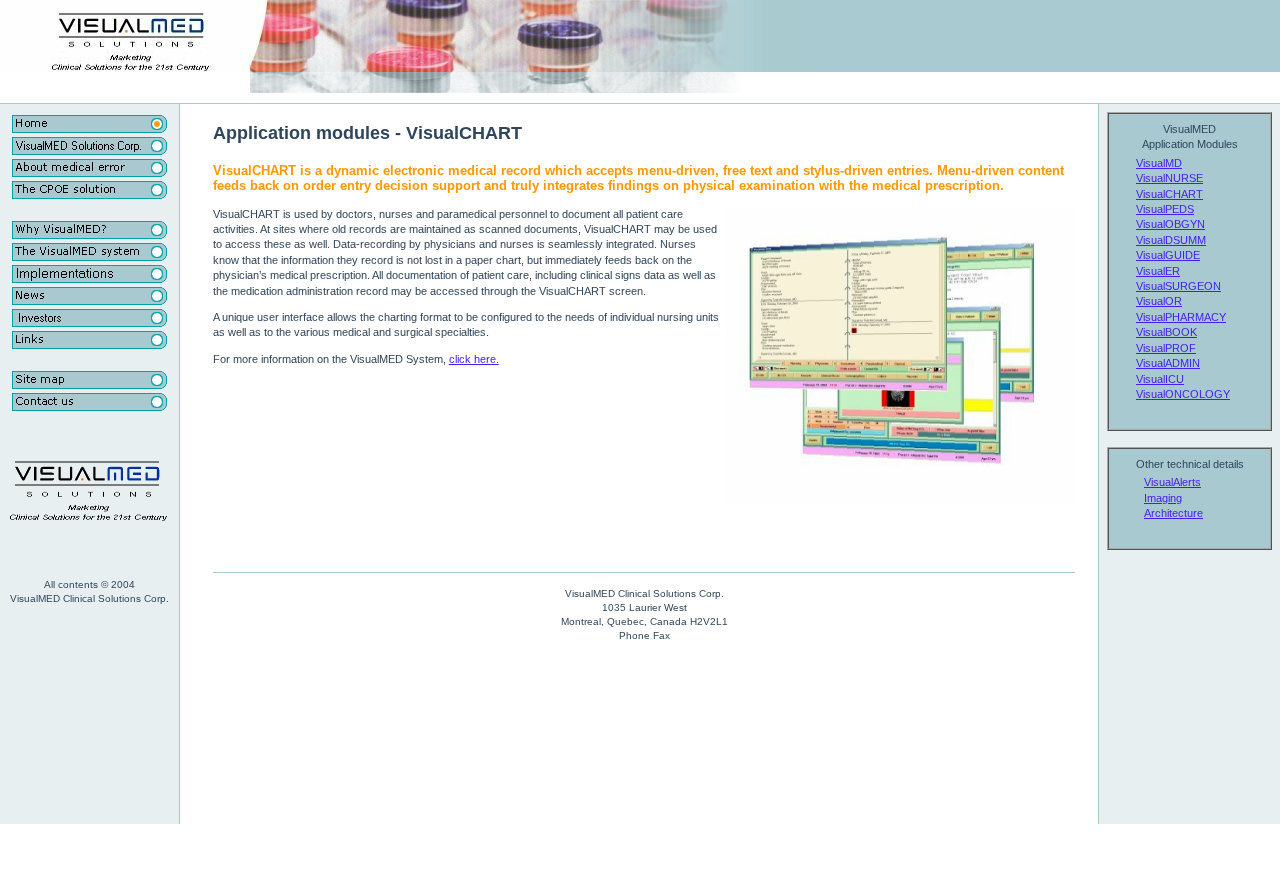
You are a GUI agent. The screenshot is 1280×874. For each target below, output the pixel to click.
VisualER (1158, 271)
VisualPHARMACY (1181, 317)
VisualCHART (1169, 194)
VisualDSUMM (1171, 240)
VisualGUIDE (1168, 255)
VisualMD (1159, 163)
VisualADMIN (1168, 363)
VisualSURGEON (1178, 286)
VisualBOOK (1166, 332)
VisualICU (1160, 379)
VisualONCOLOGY (1183, 394)
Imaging (1163, 498)
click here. (474, 359)
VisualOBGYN (1170, 224)
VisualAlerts (1172, 482)
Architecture (1173, 513)
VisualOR (1159, 301)
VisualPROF (1166, 348)
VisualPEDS (1165, 209)
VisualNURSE (1169, 178)
